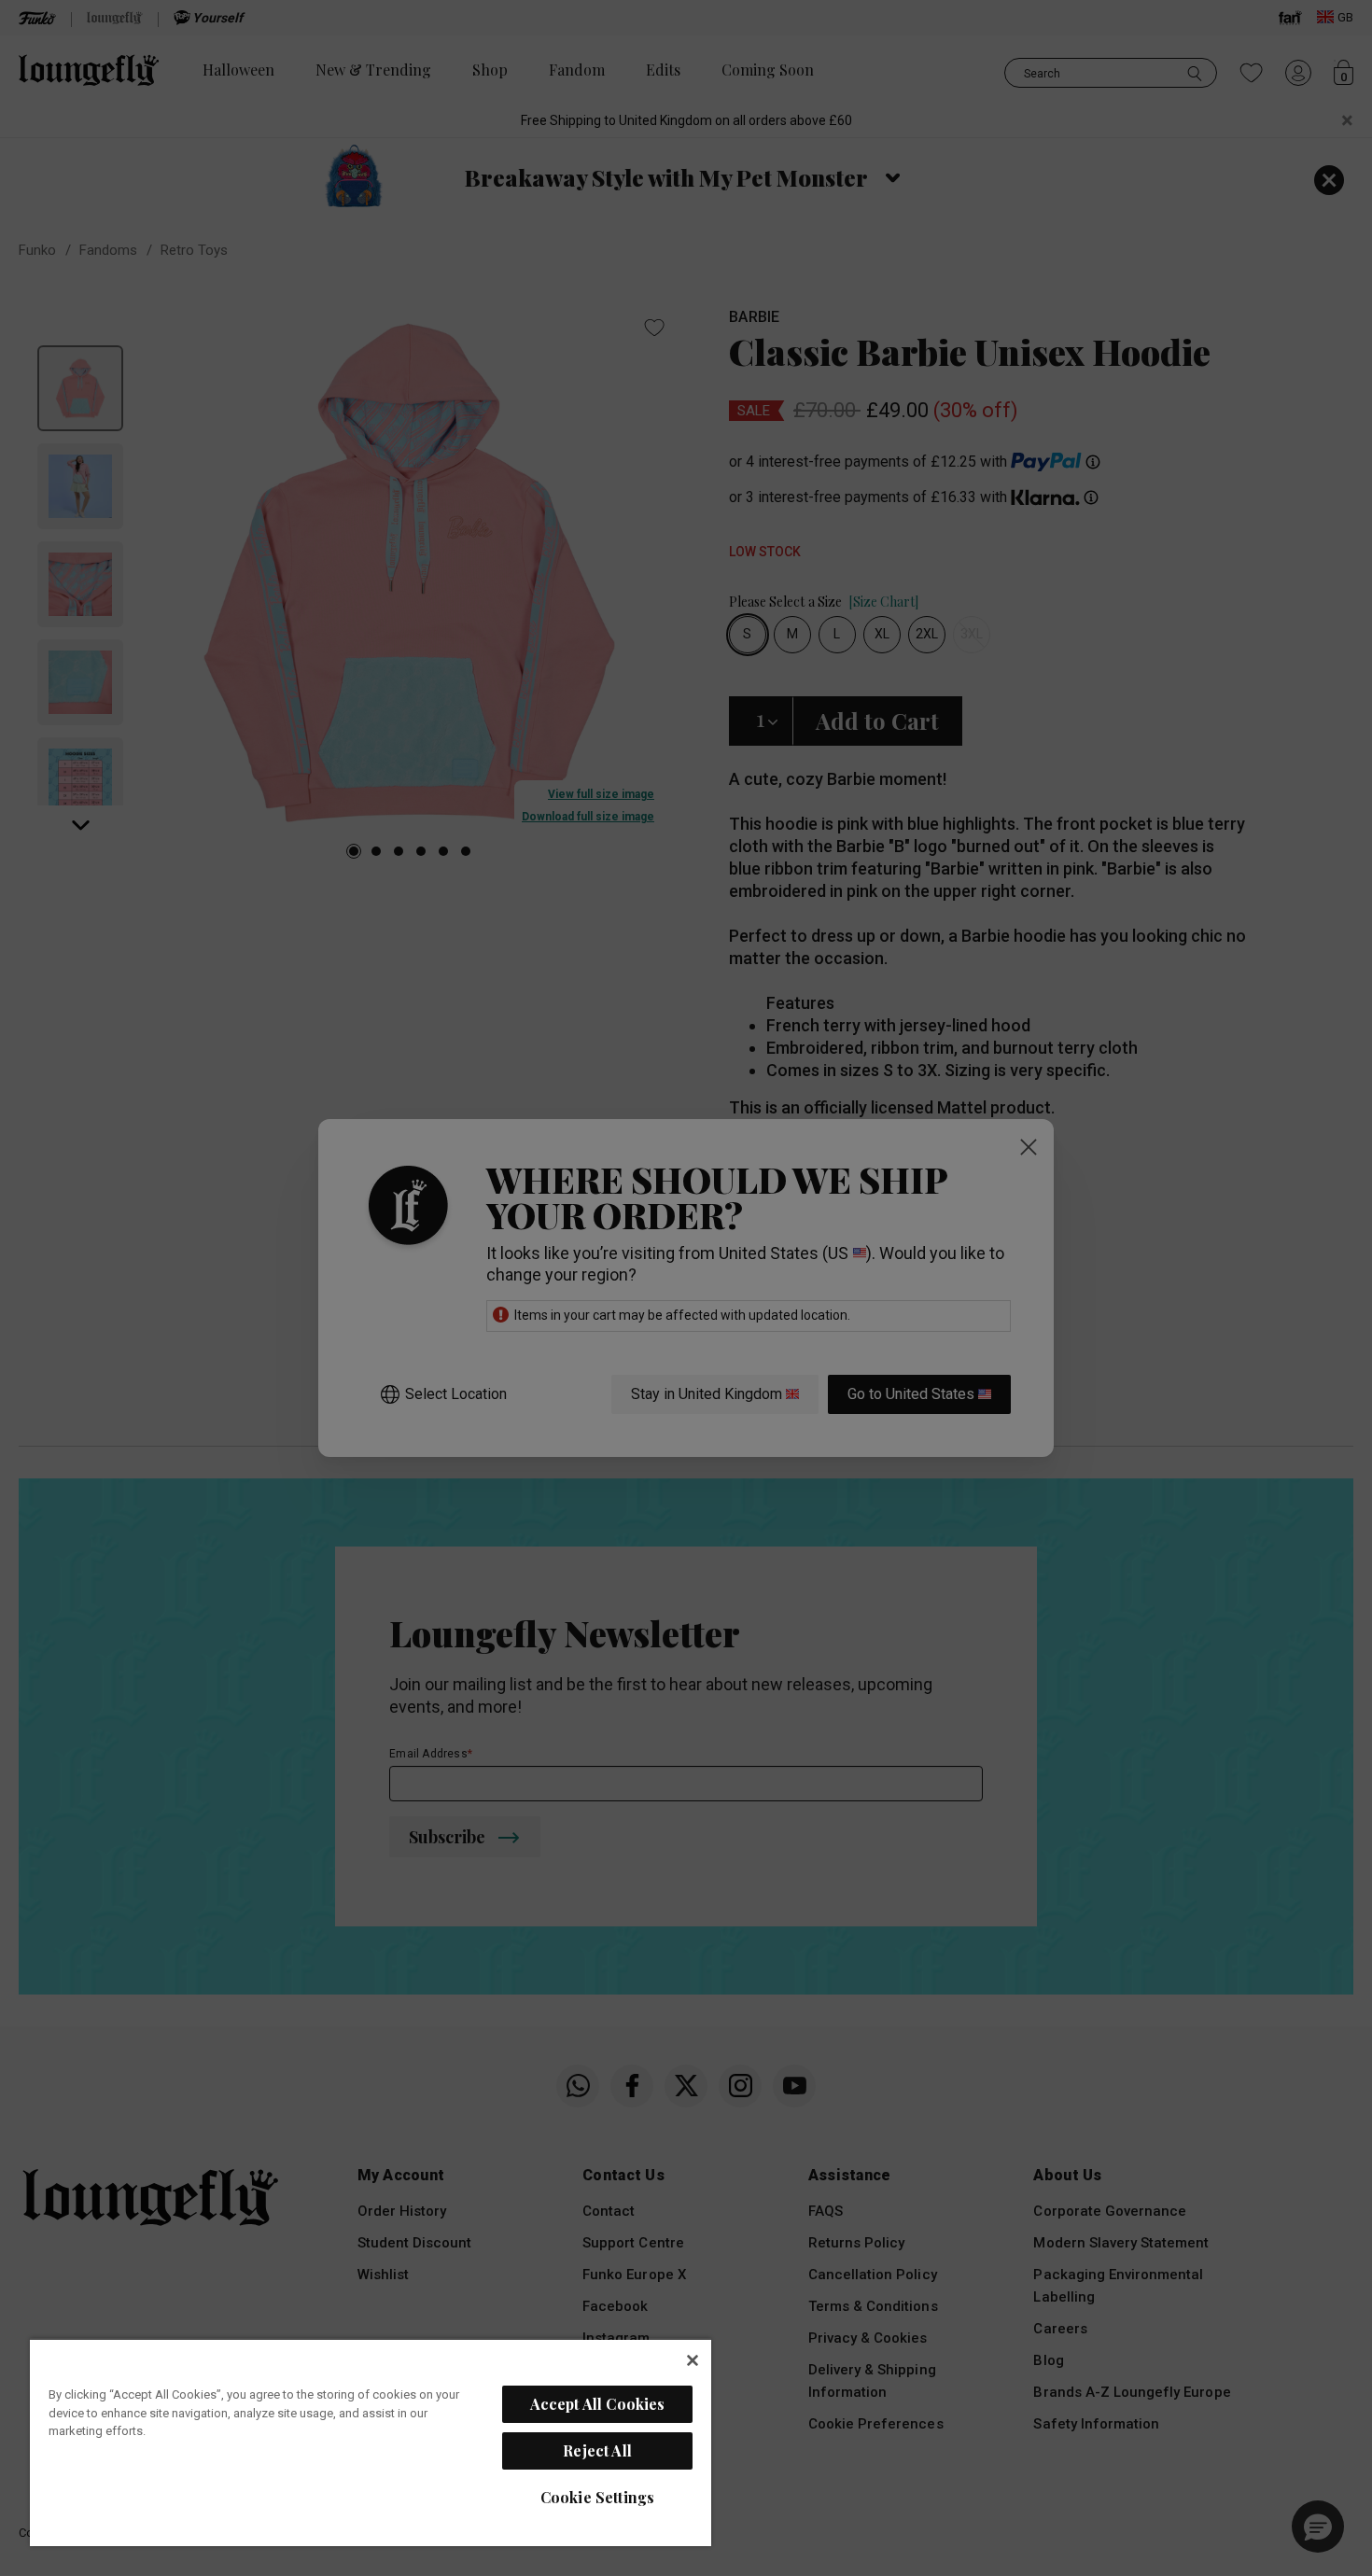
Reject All (597, 2450)
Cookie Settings (597, 2497)
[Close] (693, 2360)
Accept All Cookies (598, 2404)
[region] (371, 2442)
